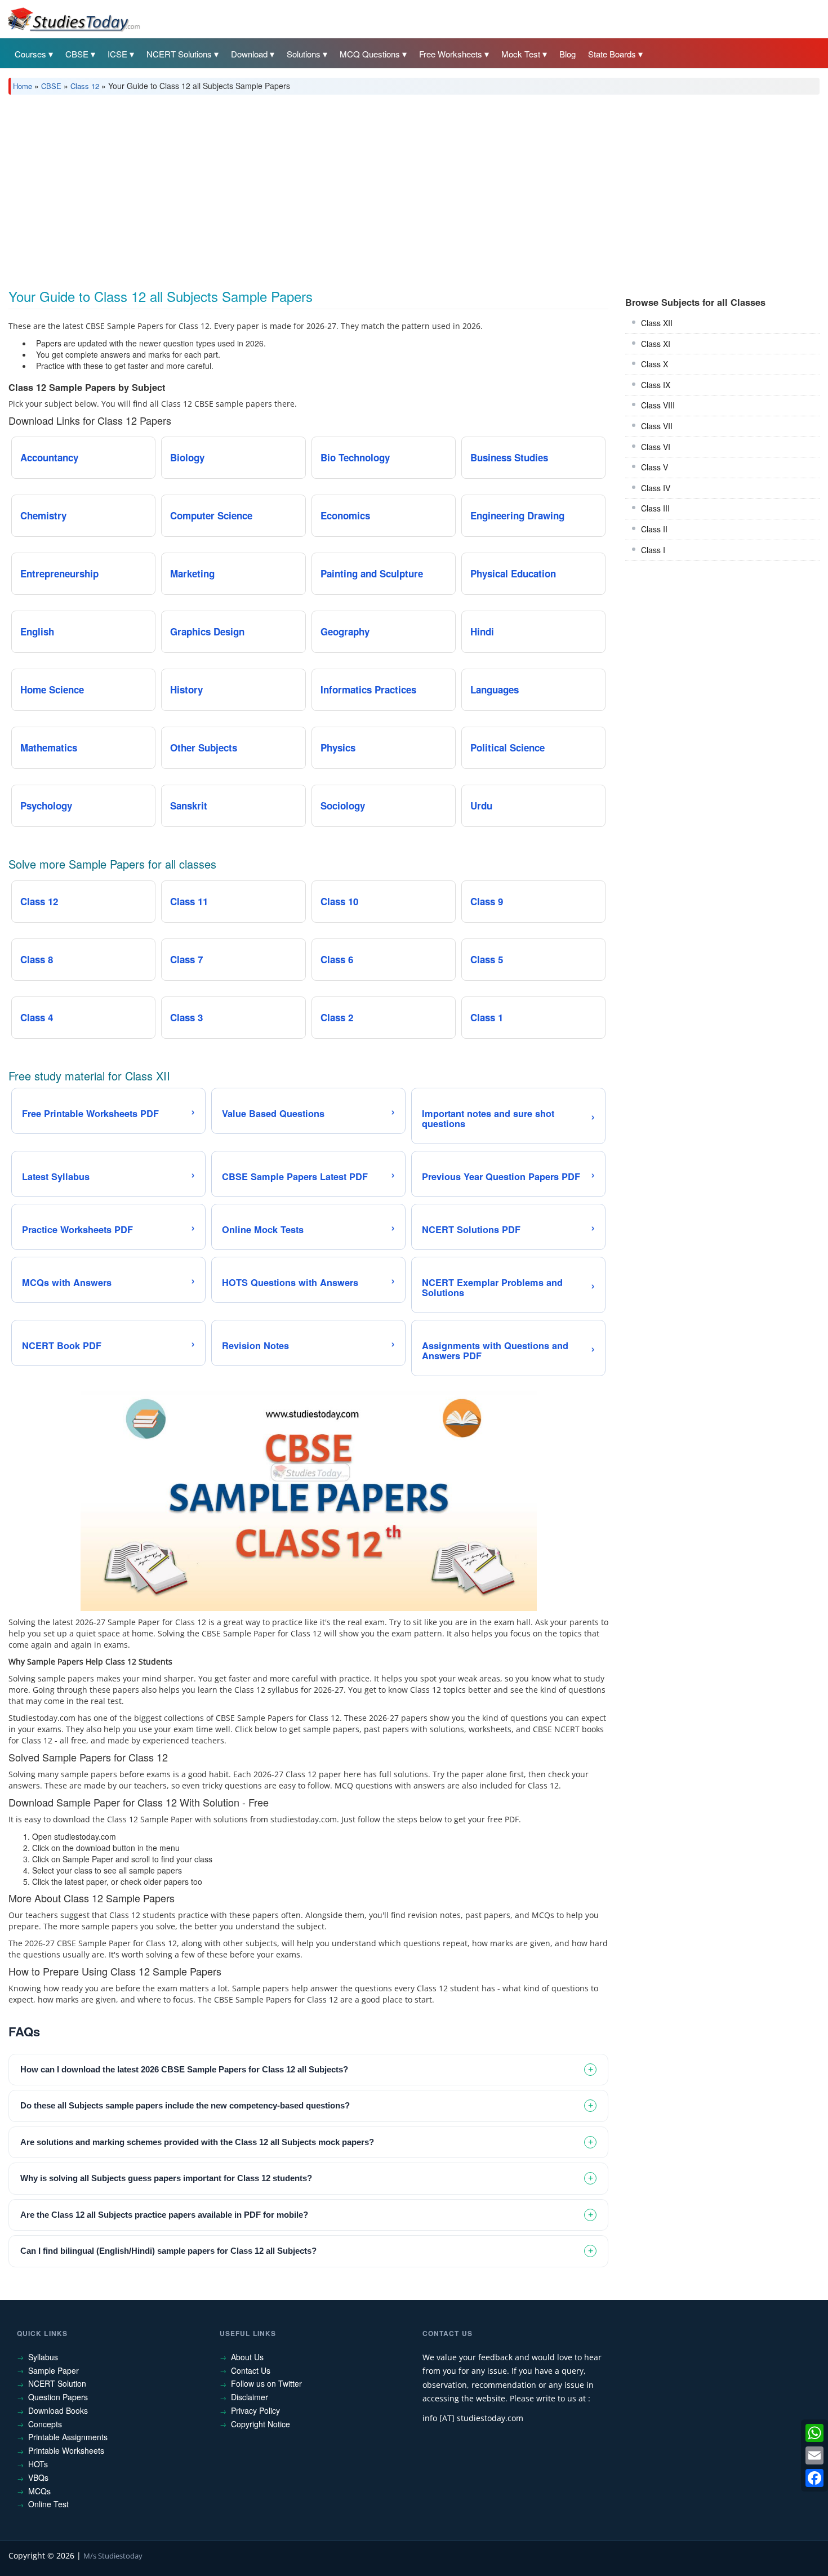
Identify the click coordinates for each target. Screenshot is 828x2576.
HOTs (38, 2464)
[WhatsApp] (814, 2433)
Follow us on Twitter (266, 2383)
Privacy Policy (255, 2410)
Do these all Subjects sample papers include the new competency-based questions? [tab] (185, 2105)
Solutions (304, 54)
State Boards (612, 54)
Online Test (48, 2504)
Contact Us (251, 2370)
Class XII (657, 323)
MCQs (39, 2491)
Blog (567, 54)
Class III (655, 508)
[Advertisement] (346, 188)
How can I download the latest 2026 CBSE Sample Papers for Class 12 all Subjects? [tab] (184, 2069)
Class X (655, 364)
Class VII (657, 426)
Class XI (656, 344)
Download (249, 54)
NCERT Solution (57, 2383)
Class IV (656, 488)
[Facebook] (814, 2478)
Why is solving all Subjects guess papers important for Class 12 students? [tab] (166, 2178)
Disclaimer (250, 2397)
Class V (655, 467)
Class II (654, 529)
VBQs (38, 2477)
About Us (247, 2357)
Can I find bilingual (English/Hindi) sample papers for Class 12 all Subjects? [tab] (168, 2251)
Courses (30, 54)
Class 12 (85, 86)
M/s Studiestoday (113, 2556)
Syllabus (43, 2357)
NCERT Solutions (179, 54)
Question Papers (58, 2397)
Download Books (58, 2410)
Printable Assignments (68, 2437)
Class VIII (658, 405)
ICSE (117, 54)
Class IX (656, 385)
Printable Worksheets (66, 2450)
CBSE (77, 54)
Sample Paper (54, 2370)
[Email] (814, 2455)
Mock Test (521, 54)
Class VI (656, 447)
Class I (653, 550)
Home (23, 86)
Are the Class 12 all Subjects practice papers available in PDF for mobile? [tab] (164, 2215)
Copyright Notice (261, 2424)
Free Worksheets (451, 54)
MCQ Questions (370, 54)
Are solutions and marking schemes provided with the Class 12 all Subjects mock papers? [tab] (197, 2142)
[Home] (73, 19)
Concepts (45, 2424)
